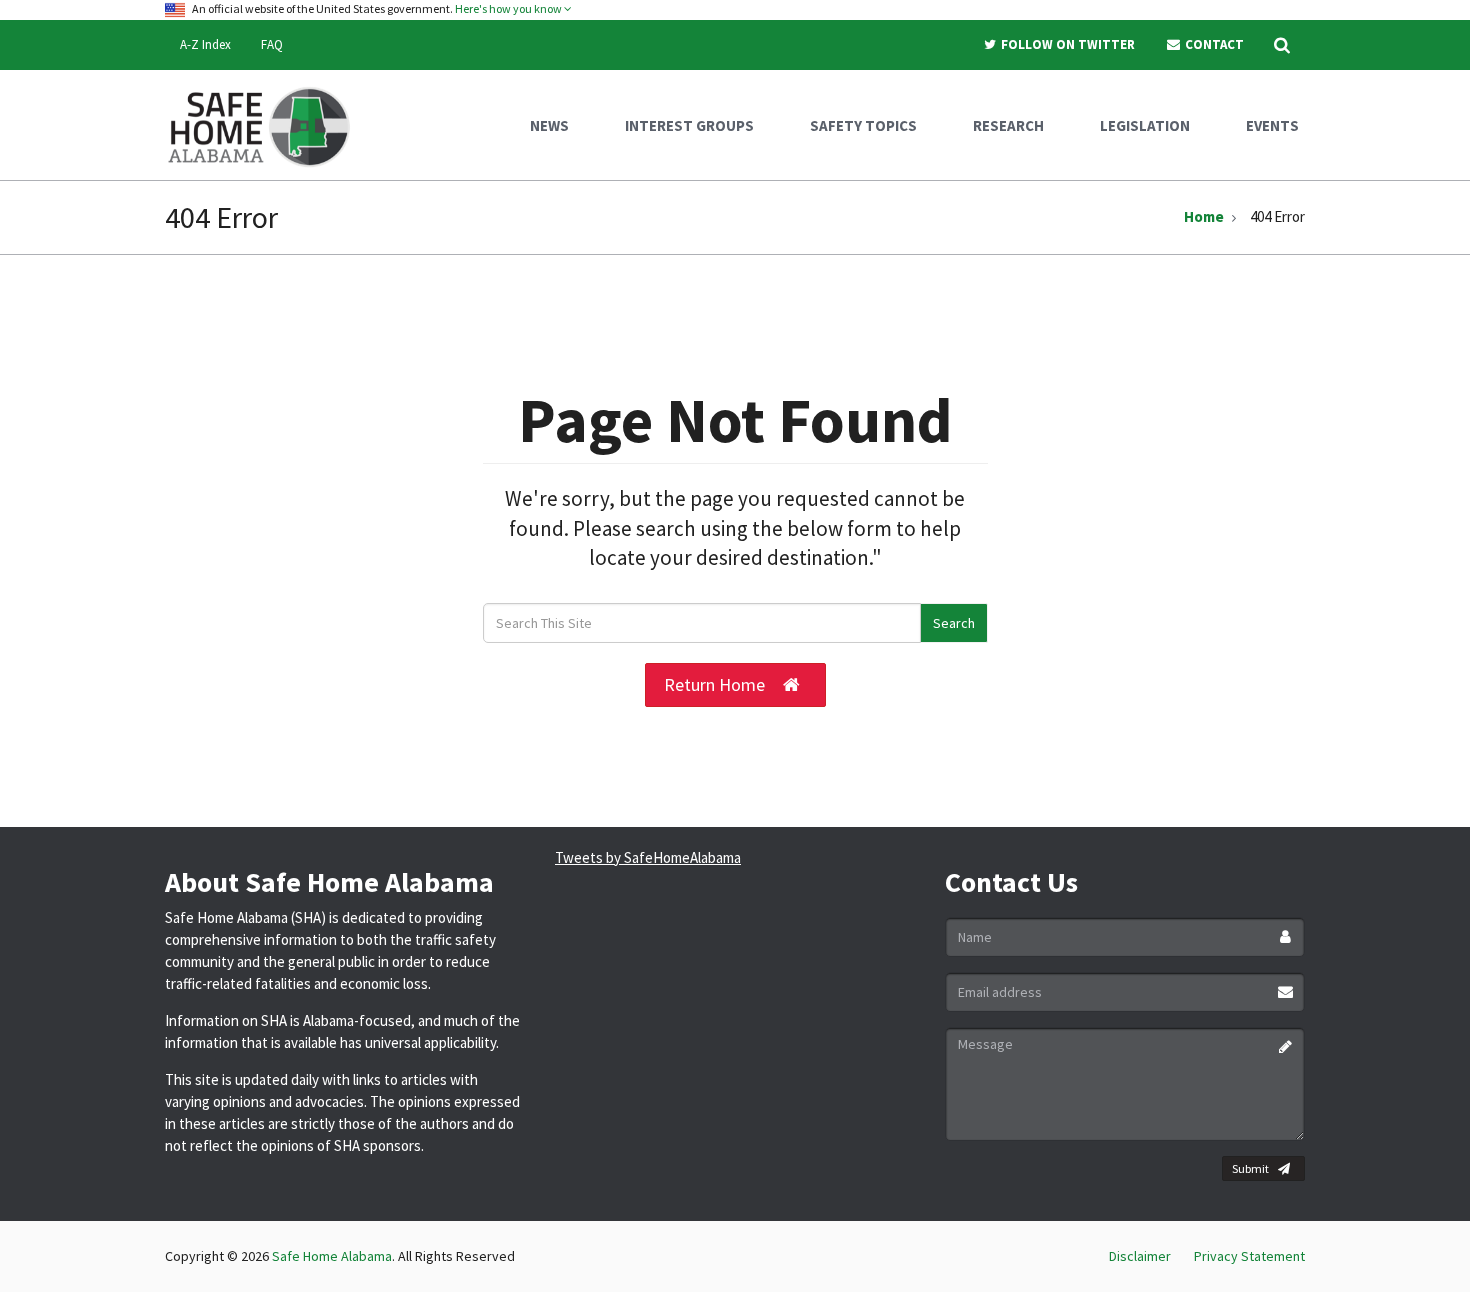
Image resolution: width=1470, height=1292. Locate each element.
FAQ (272, 44)
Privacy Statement (1249, 1256)
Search (954, 623)
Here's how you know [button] (509, 8)
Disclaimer (1140, 1256)
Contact (1213, 44)
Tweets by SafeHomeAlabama (648, 857)
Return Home (714, 684)
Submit (1250, 1168)
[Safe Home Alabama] (266, 125)
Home (1204, 216)
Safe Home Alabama (332, 1256)
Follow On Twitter (1066, 44)
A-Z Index (205, 44)
